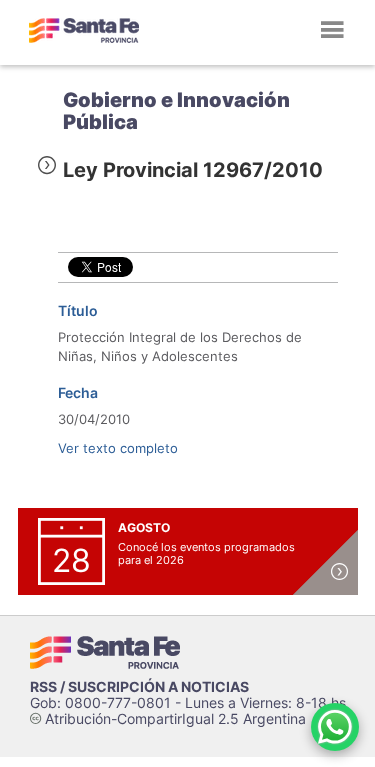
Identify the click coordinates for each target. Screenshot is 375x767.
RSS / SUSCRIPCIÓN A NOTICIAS (139, 686)
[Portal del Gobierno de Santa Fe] (84, 30)
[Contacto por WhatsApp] (335, 727)
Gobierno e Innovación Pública (176, 111)
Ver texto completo (118, 448)
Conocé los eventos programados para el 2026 (206, 553)
